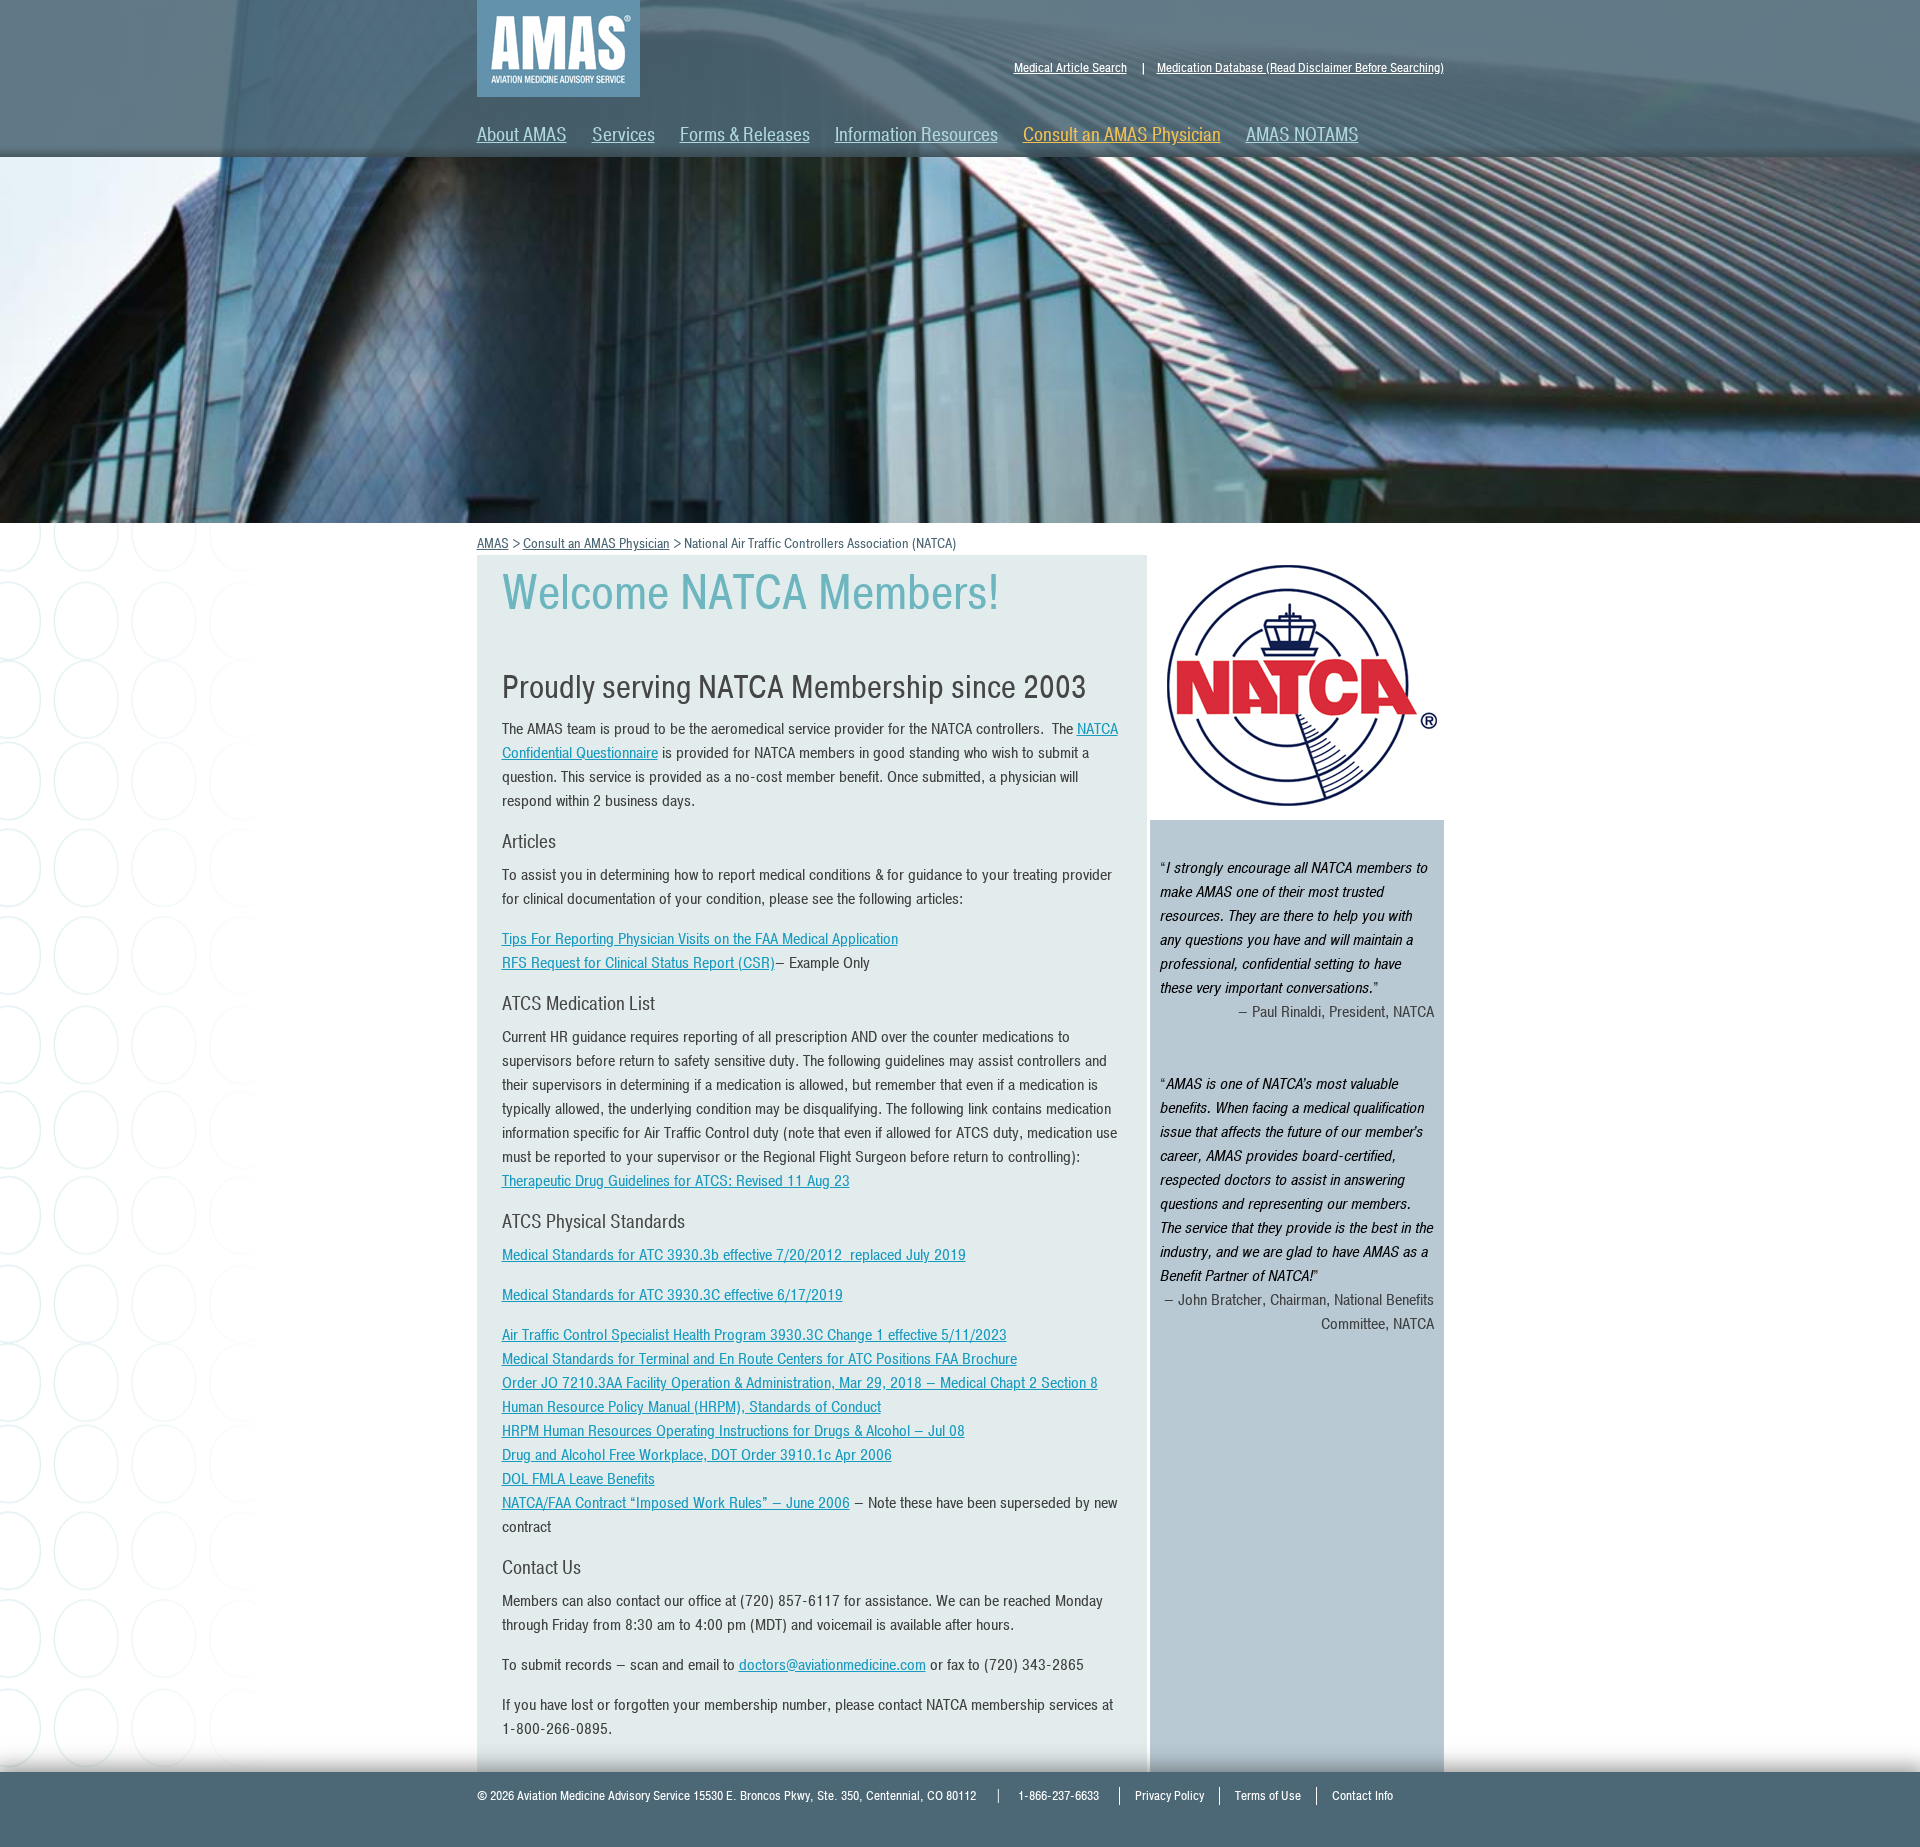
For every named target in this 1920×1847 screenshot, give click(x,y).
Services (623, 135)
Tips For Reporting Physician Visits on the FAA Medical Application (700, 939)
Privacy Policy (1169, 1796)
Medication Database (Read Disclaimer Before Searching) (1300, 68)
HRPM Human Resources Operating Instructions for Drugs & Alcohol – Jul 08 (733, 1431)
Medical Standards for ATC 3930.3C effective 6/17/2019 (672, 1295)
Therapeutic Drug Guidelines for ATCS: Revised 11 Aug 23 (676, 1181)
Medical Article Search (1070, 68)
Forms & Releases (745, 135)
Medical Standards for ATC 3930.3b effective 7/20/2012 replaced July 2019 (734, 1255)
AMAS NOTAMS (1302, 135)
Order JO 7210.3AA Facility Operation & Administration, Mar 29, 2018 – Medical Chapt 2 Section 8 (800, 1383)
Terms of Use (1268, 1796)
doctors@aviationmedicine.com (832, 1665)
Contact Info (1362, 1796)
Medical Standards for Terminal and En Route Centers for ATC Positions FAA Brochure (759, 1359)
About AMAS (522, 135)
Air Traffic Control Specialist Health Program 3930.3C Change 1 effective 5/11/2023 (754, 1335)
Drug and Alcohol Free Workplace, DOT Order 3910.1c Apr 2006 (697, 1455)
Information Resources (916, 135)
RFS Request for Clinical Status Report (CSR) (638, 963)
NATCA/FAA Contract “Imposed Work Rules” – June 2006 (676, 1503)
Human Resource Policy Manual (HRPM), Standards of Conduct (691, 1407)
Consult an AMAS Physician (1122, 135)
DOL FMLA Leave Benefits (578, 1479)
